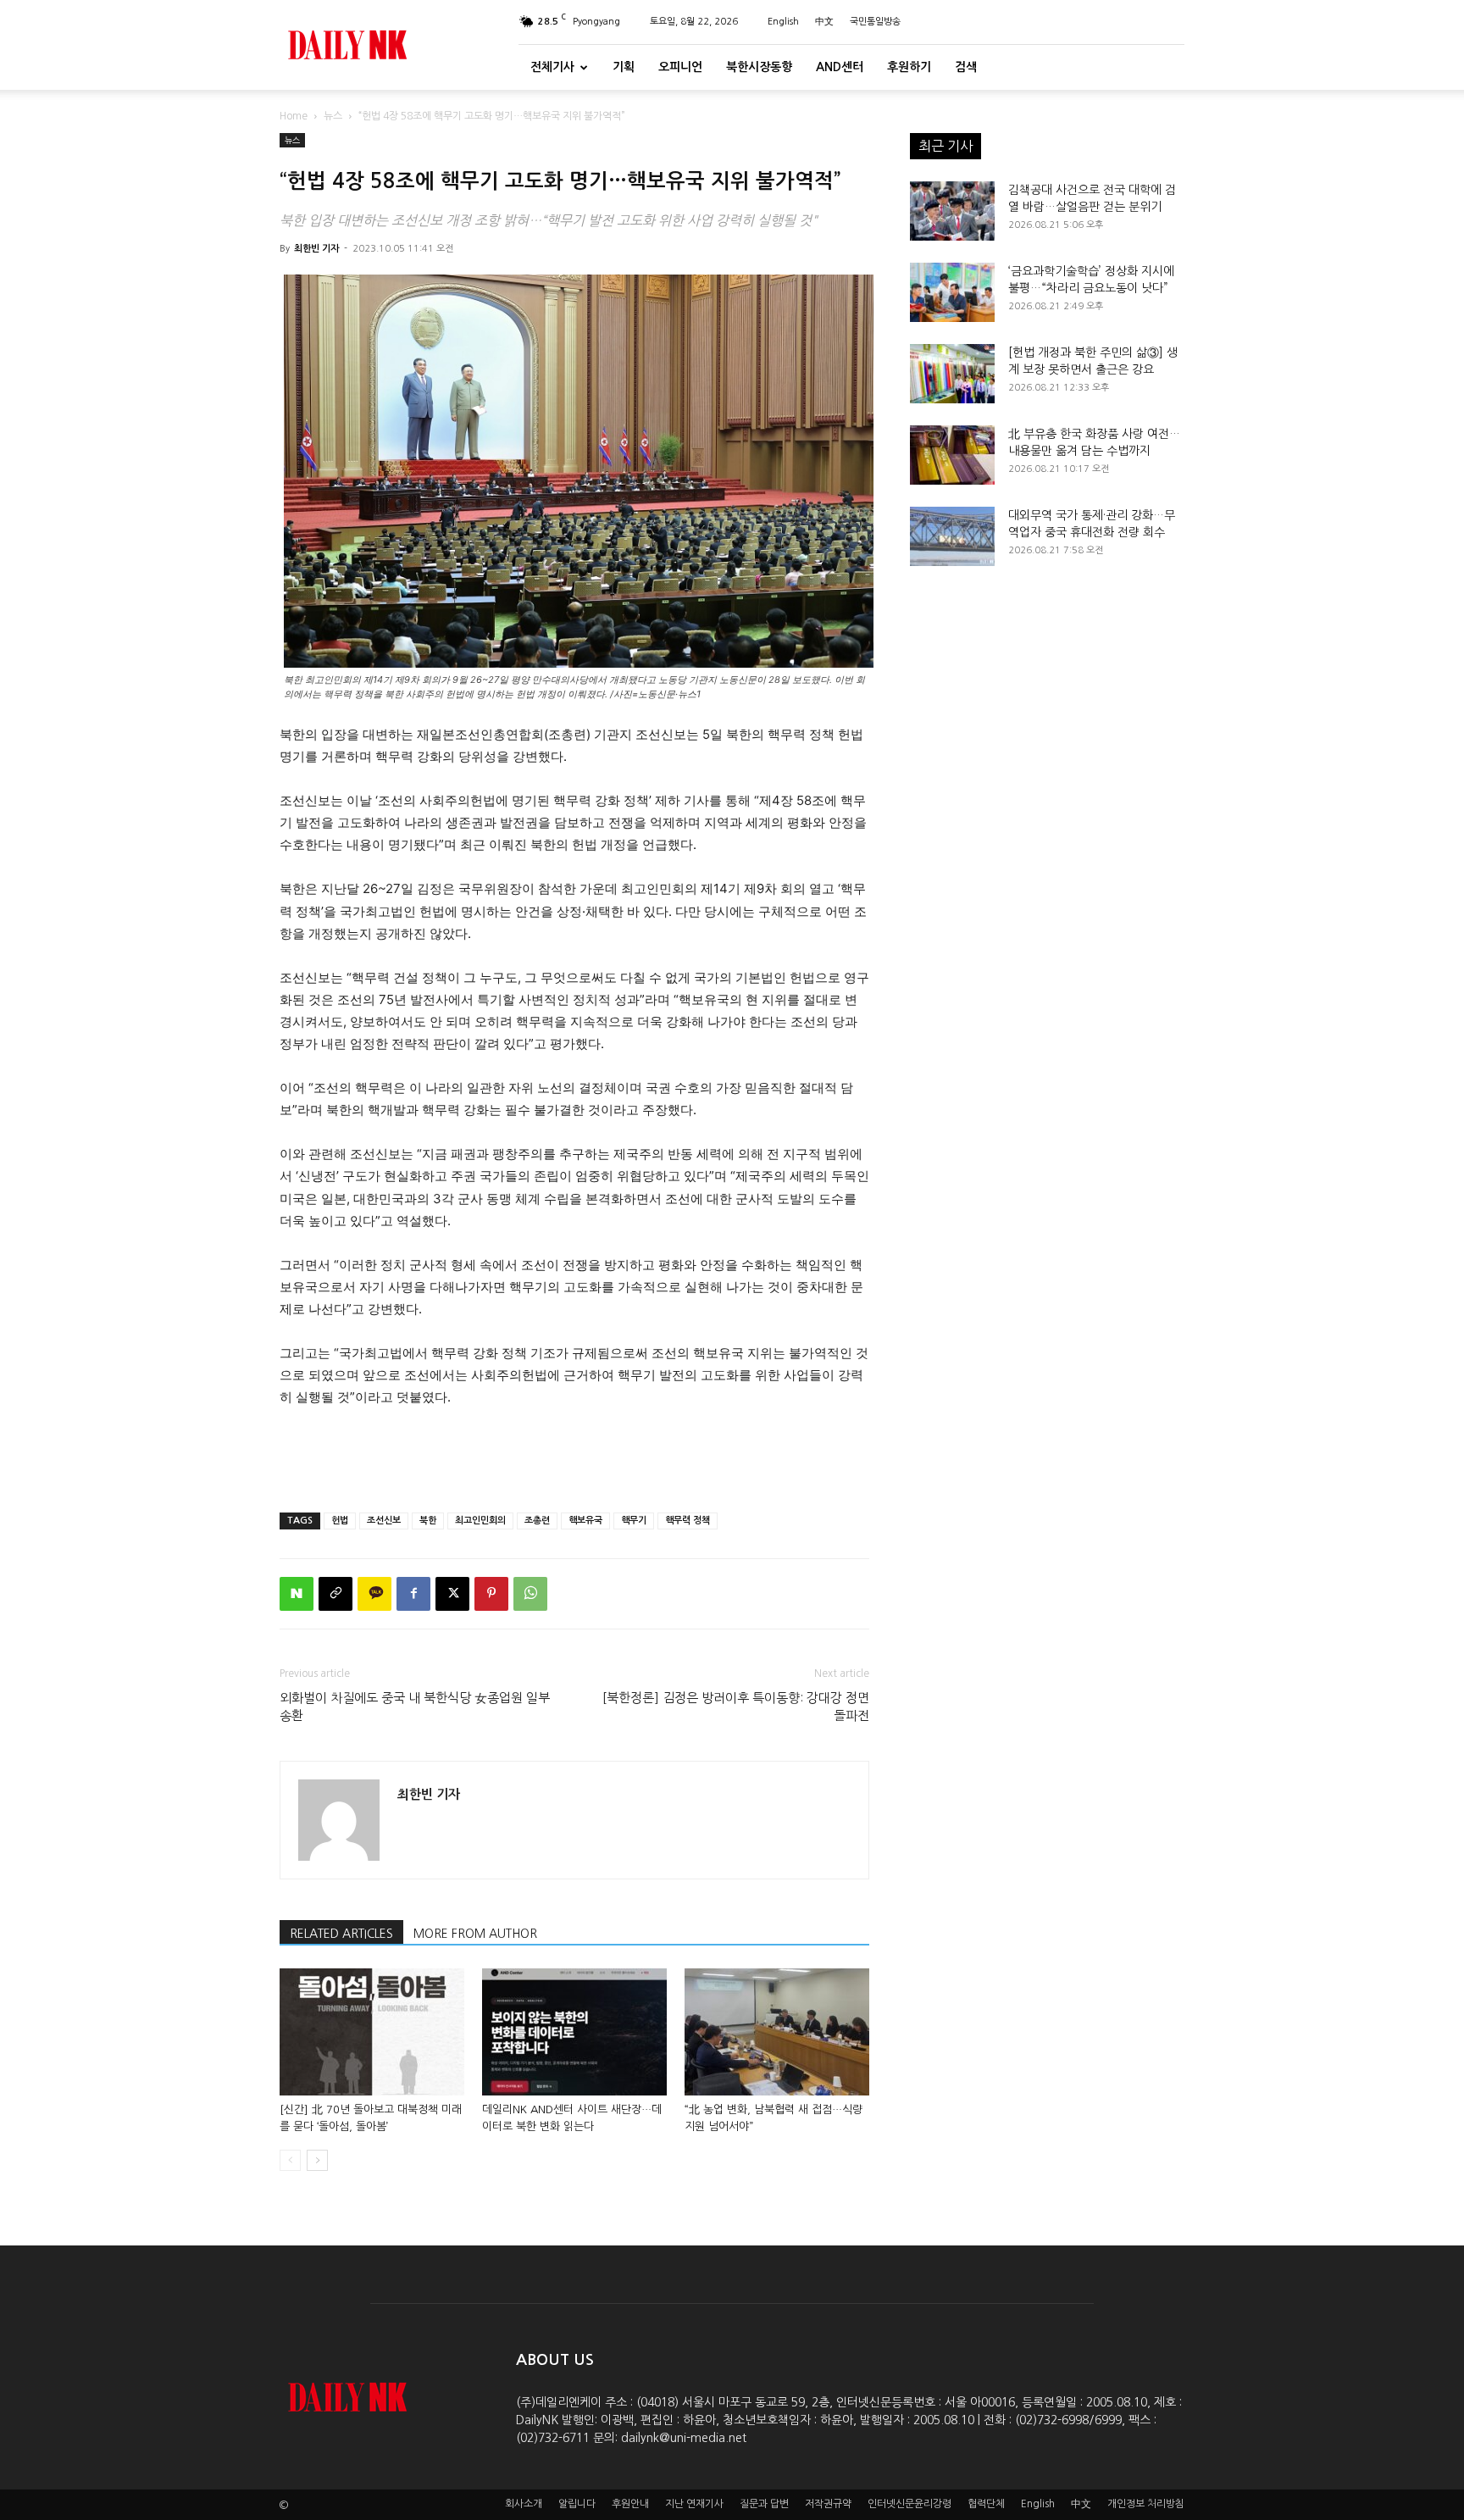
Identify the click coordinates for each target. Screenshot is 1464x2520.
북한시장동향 (759, 67)
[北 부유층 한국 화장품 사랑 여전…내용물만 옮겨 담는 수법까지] (952, 455)
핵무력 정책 (688, 1521)
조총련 (537, 1521)
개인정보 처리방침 (1146, 2504)
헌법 (340, 1521)
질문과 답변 (764, 2504)
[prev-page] (290, 2160)
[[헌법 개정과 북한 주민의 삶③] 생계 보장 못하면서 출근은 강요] (952, 374)
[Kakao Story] (374, 1594)
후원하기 (909, 67)
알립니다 (577, 2504)
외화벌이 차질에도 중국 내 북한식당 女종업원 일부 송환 (415, 1707)
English (783, 22)
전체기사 (552, 67)
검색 (966, 67)
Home (294, 116)
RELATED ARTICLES (341, 1934)
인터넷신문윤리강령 (909, 2504)
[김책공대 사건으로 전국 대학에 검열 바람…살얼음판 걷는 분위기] (952, 211)
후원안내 (630, 2504)
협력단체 (986, 2504)
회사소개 (524, 2504)
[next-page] (317, 2160)
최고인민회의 (480, 1521)
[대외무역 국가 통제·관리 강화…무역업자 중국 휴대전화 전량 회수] (952, 536)
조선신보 (384, 1521)
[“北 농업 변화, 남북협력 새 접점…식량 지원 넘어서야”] (777, 2032)
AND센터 (840, 67)
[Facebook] (413, 1594)
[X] (452, 1594)
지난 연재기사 (694, 2504)
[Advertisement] (574, 1456)
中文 (824, 22)
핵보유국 (585, 1521)
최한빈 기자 (316, 249)
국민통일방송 (875, 22)
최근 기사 (945, 146)
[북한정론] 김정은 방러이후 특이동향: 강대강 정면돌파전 (736, 1707)
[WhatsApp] (530, 1594)
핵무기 (634, 1521)
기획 (624, 67)
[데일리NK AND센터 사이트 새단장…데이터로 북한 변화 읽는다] (574, 2032)
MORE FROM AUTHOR (475, 1934)
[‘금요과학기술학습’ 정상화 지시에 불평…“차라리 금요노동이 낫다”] (952, 292)
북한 (428, 1521)
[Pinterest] (491, 1594)
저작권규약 (828, 2504)
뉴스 (333, 116)
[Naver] (297, 1594)
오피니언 (680, 67)
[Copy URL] (335, 1594)
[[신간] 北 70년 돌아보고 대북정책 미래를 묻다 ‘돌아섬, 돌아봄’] (372, 2032)
